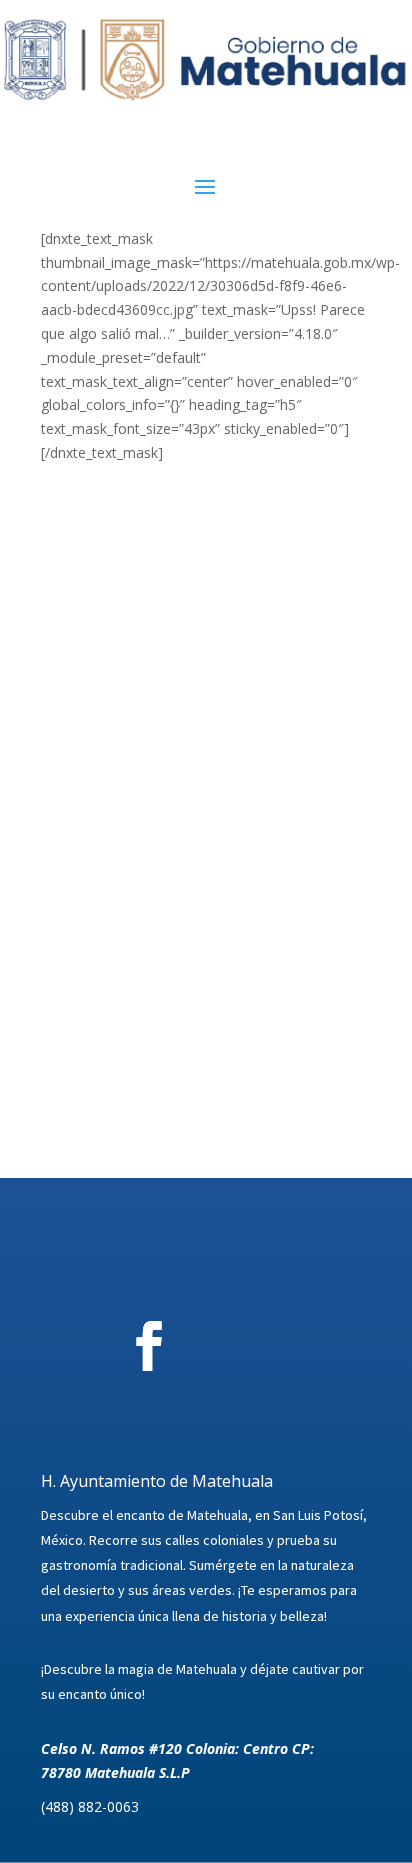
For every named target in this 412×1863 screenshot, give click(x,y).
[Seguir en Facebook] (149, 1346)
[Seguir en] (260, 1346)
